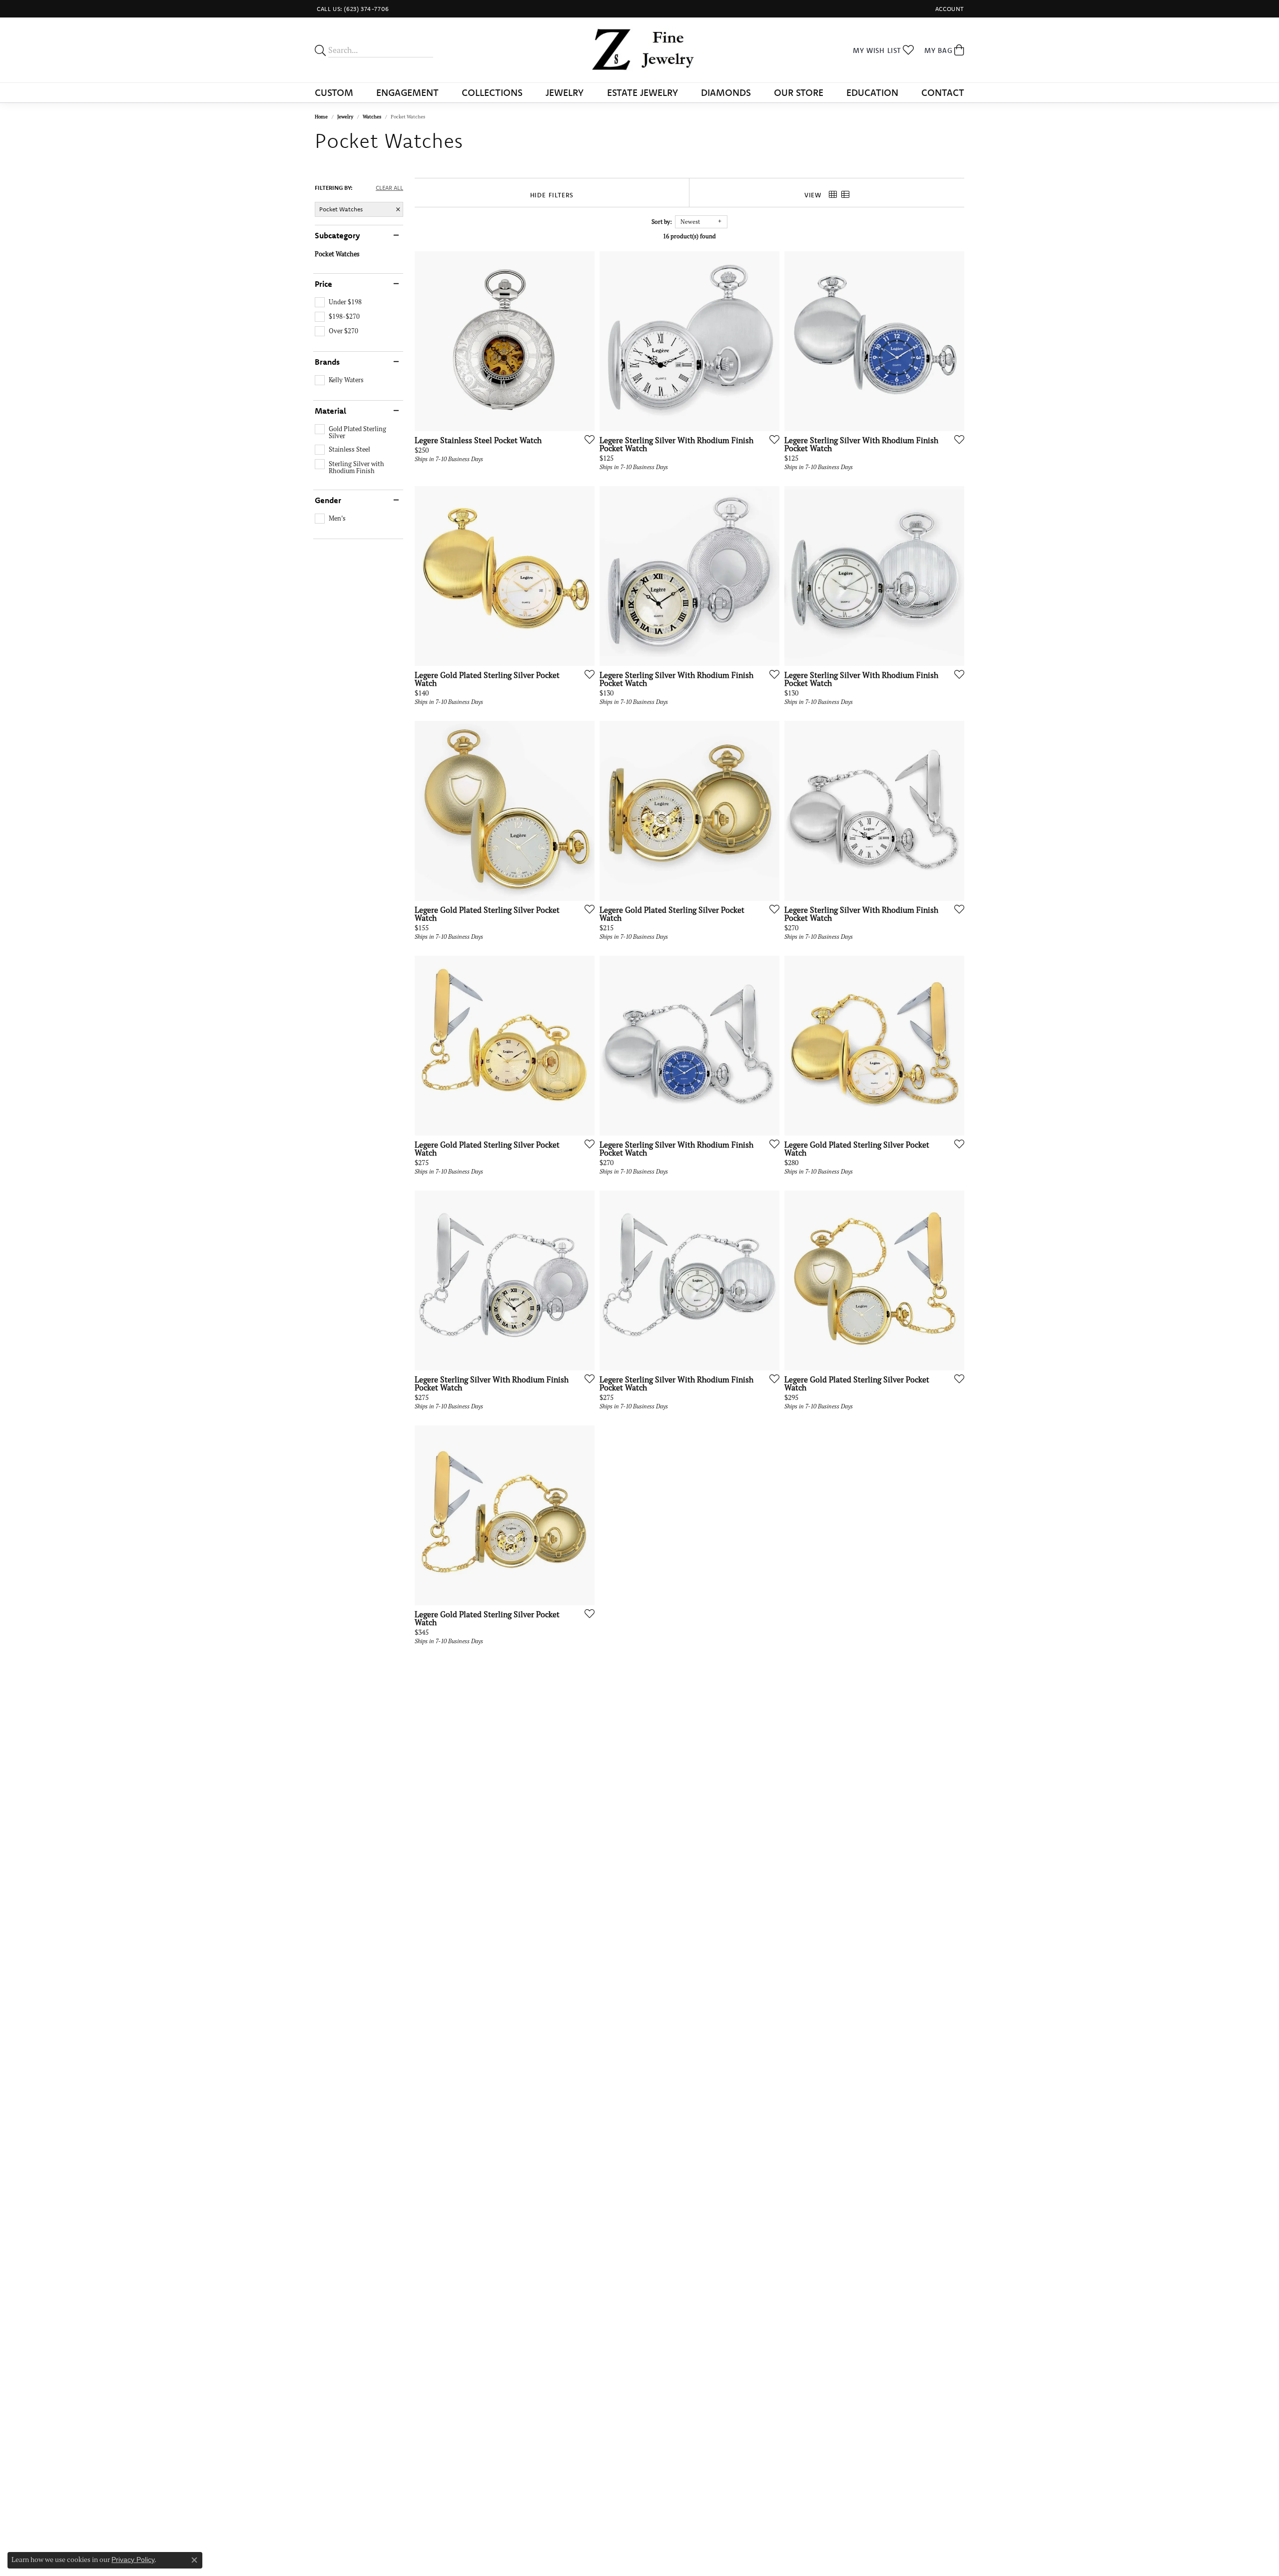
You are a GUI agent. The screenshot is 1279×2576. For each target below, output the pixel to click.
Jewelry (565, 92)
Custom (334, 92)
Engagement (407, 92)
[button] (949, 9)
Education (872, 92)
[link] (352, 9)
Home (321, 117)
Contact (943, 92)
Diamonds (726, 92)
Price (323, 284)
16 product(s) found (689, 236)
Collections (492, 92)
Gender (328, 500)
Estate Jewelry (642, 92)
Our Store (799, 92)
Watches (372, 117)
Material (330, 411)
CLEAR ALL (389, 188)
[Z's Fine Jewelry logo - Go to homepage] (640, 50)
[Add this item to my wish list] (587, 439)
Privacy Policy (133, 2560)
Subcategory (337, 235)
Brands (327, 362)
